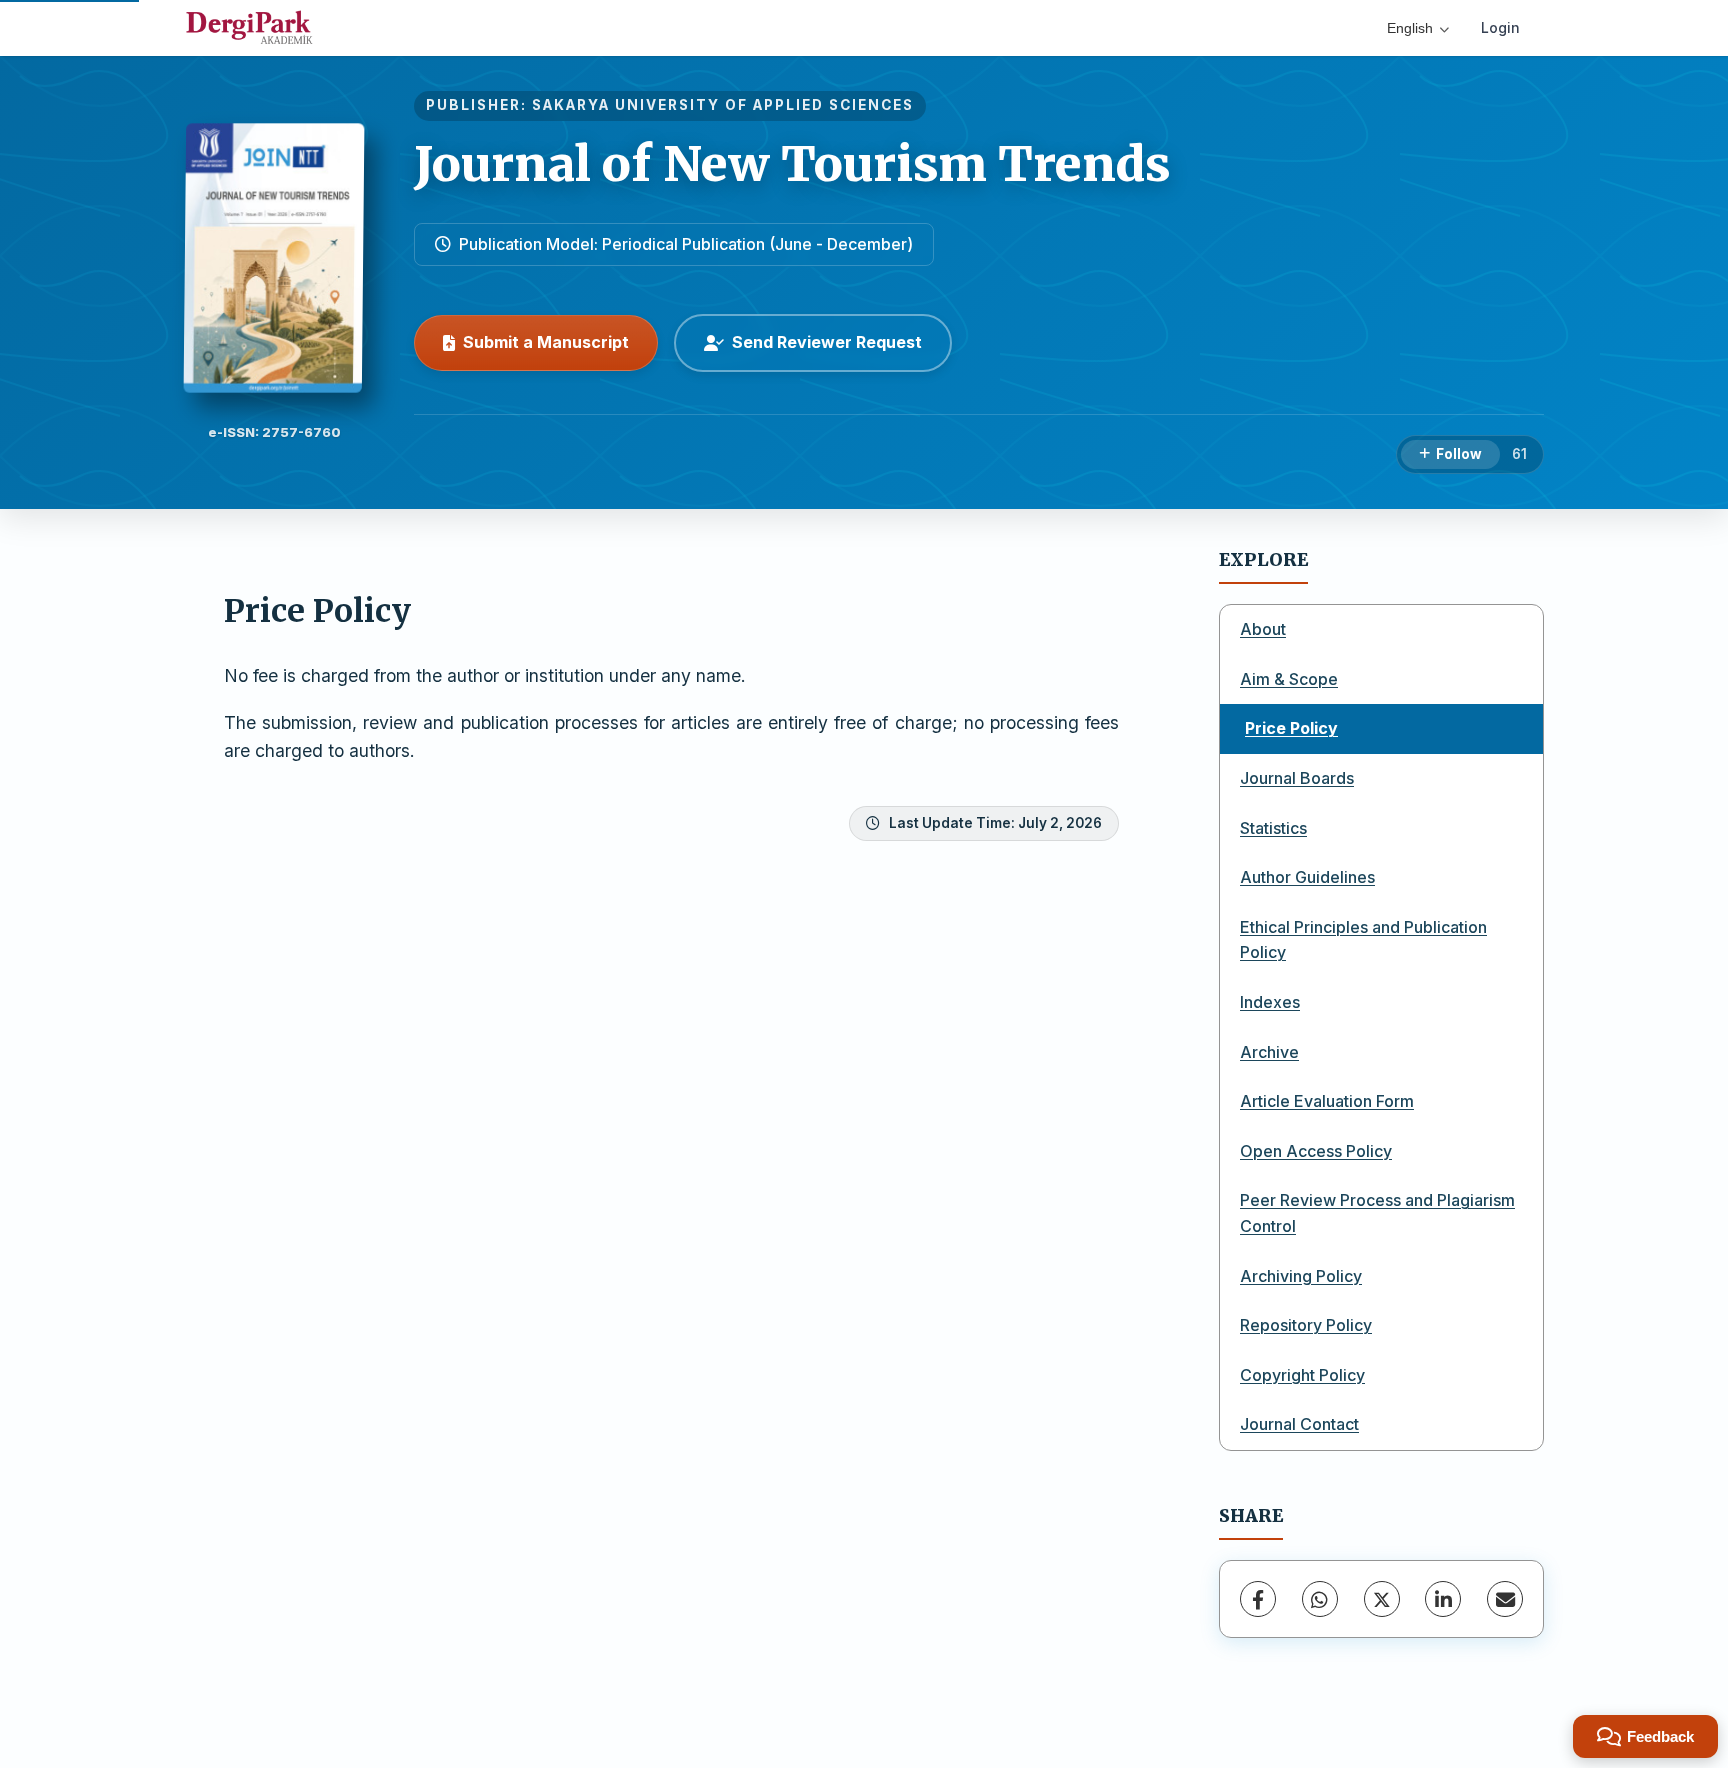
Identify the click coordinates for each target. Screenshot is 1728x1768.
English (1410, 28)
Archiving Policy (1301, 1276)
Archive (1269, 1052)
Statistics (1273, 828)
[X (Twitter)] (1382, 1599)
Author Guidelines (1307, 877)
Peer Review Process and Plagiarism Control (1377, 1213)
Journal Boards (1297, 778)
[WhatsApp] (1320, 1599)
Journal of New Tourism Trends (792, 164)
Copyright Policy (1302, 1375)
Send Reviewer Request (827, 342)
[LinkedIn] (1443, 1599)
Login (1500, 27)
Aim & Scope (1289, 679)
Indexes (1270, 1002)
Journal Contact (1299, 1424)
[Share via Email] (1505, 1599)
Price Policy (1291, 728)
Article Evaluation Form (1327, 1101)
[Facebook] (1258, 1599)
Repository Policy (1306, 1325)
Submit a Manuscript (546, 342)
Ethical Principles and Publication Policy (1363, 940)
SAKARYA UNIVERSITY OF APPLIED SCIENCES (723, 105)
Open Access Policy (1316, 1151)
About (1263, 629)
